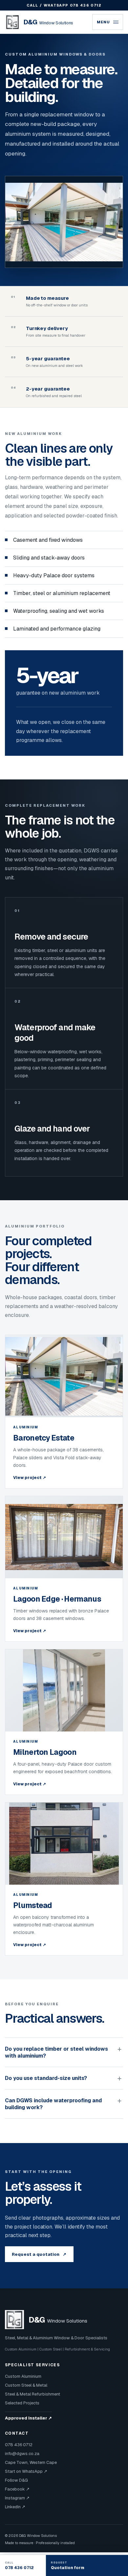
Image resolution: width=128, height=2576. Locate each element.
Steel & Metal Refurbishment (32, 2394)
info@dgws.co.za (22, 2454)
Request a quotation (39, 2254)
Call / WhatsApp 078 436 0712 (64, 5)
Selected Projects (22, 2403)
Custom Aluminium (23, 2376)
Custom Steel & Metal (26, 2385)
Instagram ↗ (17, 2498)
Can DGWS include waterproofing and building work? (53, 2104)
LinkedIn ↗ (15, 2507)
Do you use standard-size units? (46, 2078)
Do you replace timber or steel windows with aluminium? (56, 2052)
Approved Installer (28, 2418)
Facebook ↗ (17, 2489)
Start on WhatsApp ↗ (26, 2471)
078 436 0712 (19, 2445)
